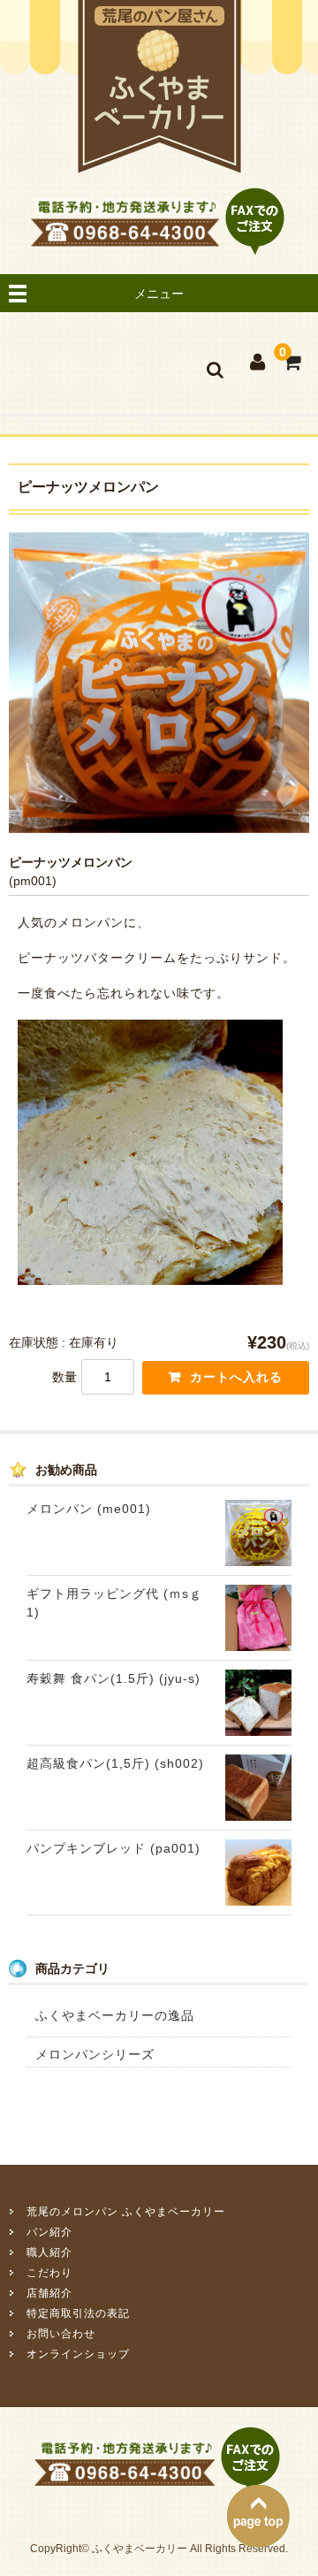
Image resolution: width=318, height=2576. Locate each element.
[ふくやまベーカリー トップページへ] (159, 165)
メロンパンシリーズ (95, 2054)
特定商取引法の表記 (78, 2313)
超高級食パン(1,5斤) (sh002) (115, 1763)
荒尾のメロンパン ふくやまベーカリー (126, 2212)
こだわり (49, 2273)
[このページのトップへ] (258, 2540)
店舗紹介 (49, 2293)
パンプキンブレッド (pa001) (114, 1848)
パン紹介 (49, 2232)
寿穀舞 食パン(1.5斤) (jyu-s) (114, 1678)
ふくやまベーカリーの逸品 (115, 2015)
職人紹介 (49, 2252)
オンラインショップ (78, 2354)
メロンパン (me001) (89, 1509)
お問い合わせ (61, 2334)
